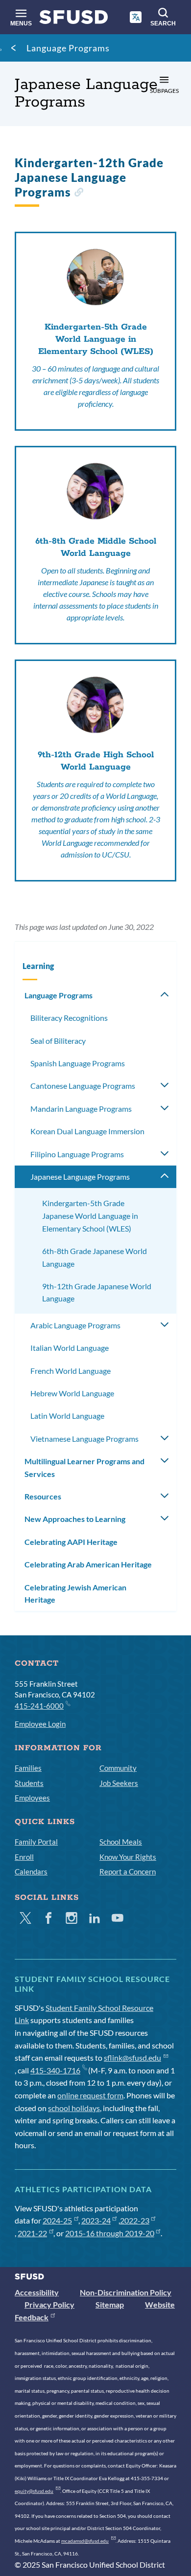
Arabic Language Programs (75, 1325)
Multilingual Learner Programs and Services (84, 1467)
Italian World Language (70, 1348)
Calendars (31, 1871)
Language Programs (68, 48)
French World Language (71, 1371)
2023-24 (96, 2220)
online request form (90, 2095)
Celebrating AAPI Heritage (71, 1542)
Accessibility (37, 2292)
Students (29, 1783)
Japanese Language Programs (80, 1177)
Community (118, 1768)
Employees (32, 1798)
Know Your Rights (128, 1857)
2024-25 (57, 2220)
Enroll (24, 1857)
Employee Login (40, 1724)
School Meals (121, 1842)
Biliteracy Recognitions (69, 1018)
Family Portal (36, 1842)
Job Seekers (119, 1783)
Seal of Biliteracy (58, 1041)
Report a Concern (128, 1871)
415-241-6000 (39, 1706)
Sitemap (110, 2304)
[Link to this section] (79, 193)
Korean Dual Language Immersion (87, 1131)
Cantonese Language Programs (83, 1086)
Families (28, 1768)
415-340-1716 (55, 2070)
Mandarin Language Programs (81, 1109)
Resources (43, 1496)
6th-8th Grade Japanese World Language (95, 1257)
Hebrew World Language (72, 1393)
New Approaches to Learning (75, 1519)
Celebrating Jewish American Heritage (75, 1594)
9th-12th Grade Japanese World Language (97, 1292)
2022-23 (135, 2220)
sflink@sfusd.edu (132, 2058)
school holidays (74, 2108)
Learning (38, 966)
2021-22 (32, 2233)
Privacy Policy (49, 2304)
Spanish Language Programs (78, 1063)
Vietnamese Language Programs (84, 1439)
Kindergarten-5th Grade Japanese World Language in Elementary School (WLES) (90, 1215)
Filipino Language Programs (77, 1154)
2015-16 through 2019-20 (110, 2233)
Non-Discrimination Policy (126, 2292)
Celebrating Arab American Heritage (88, 1564)
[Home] (74, 19)
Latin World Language (67, 1416)
